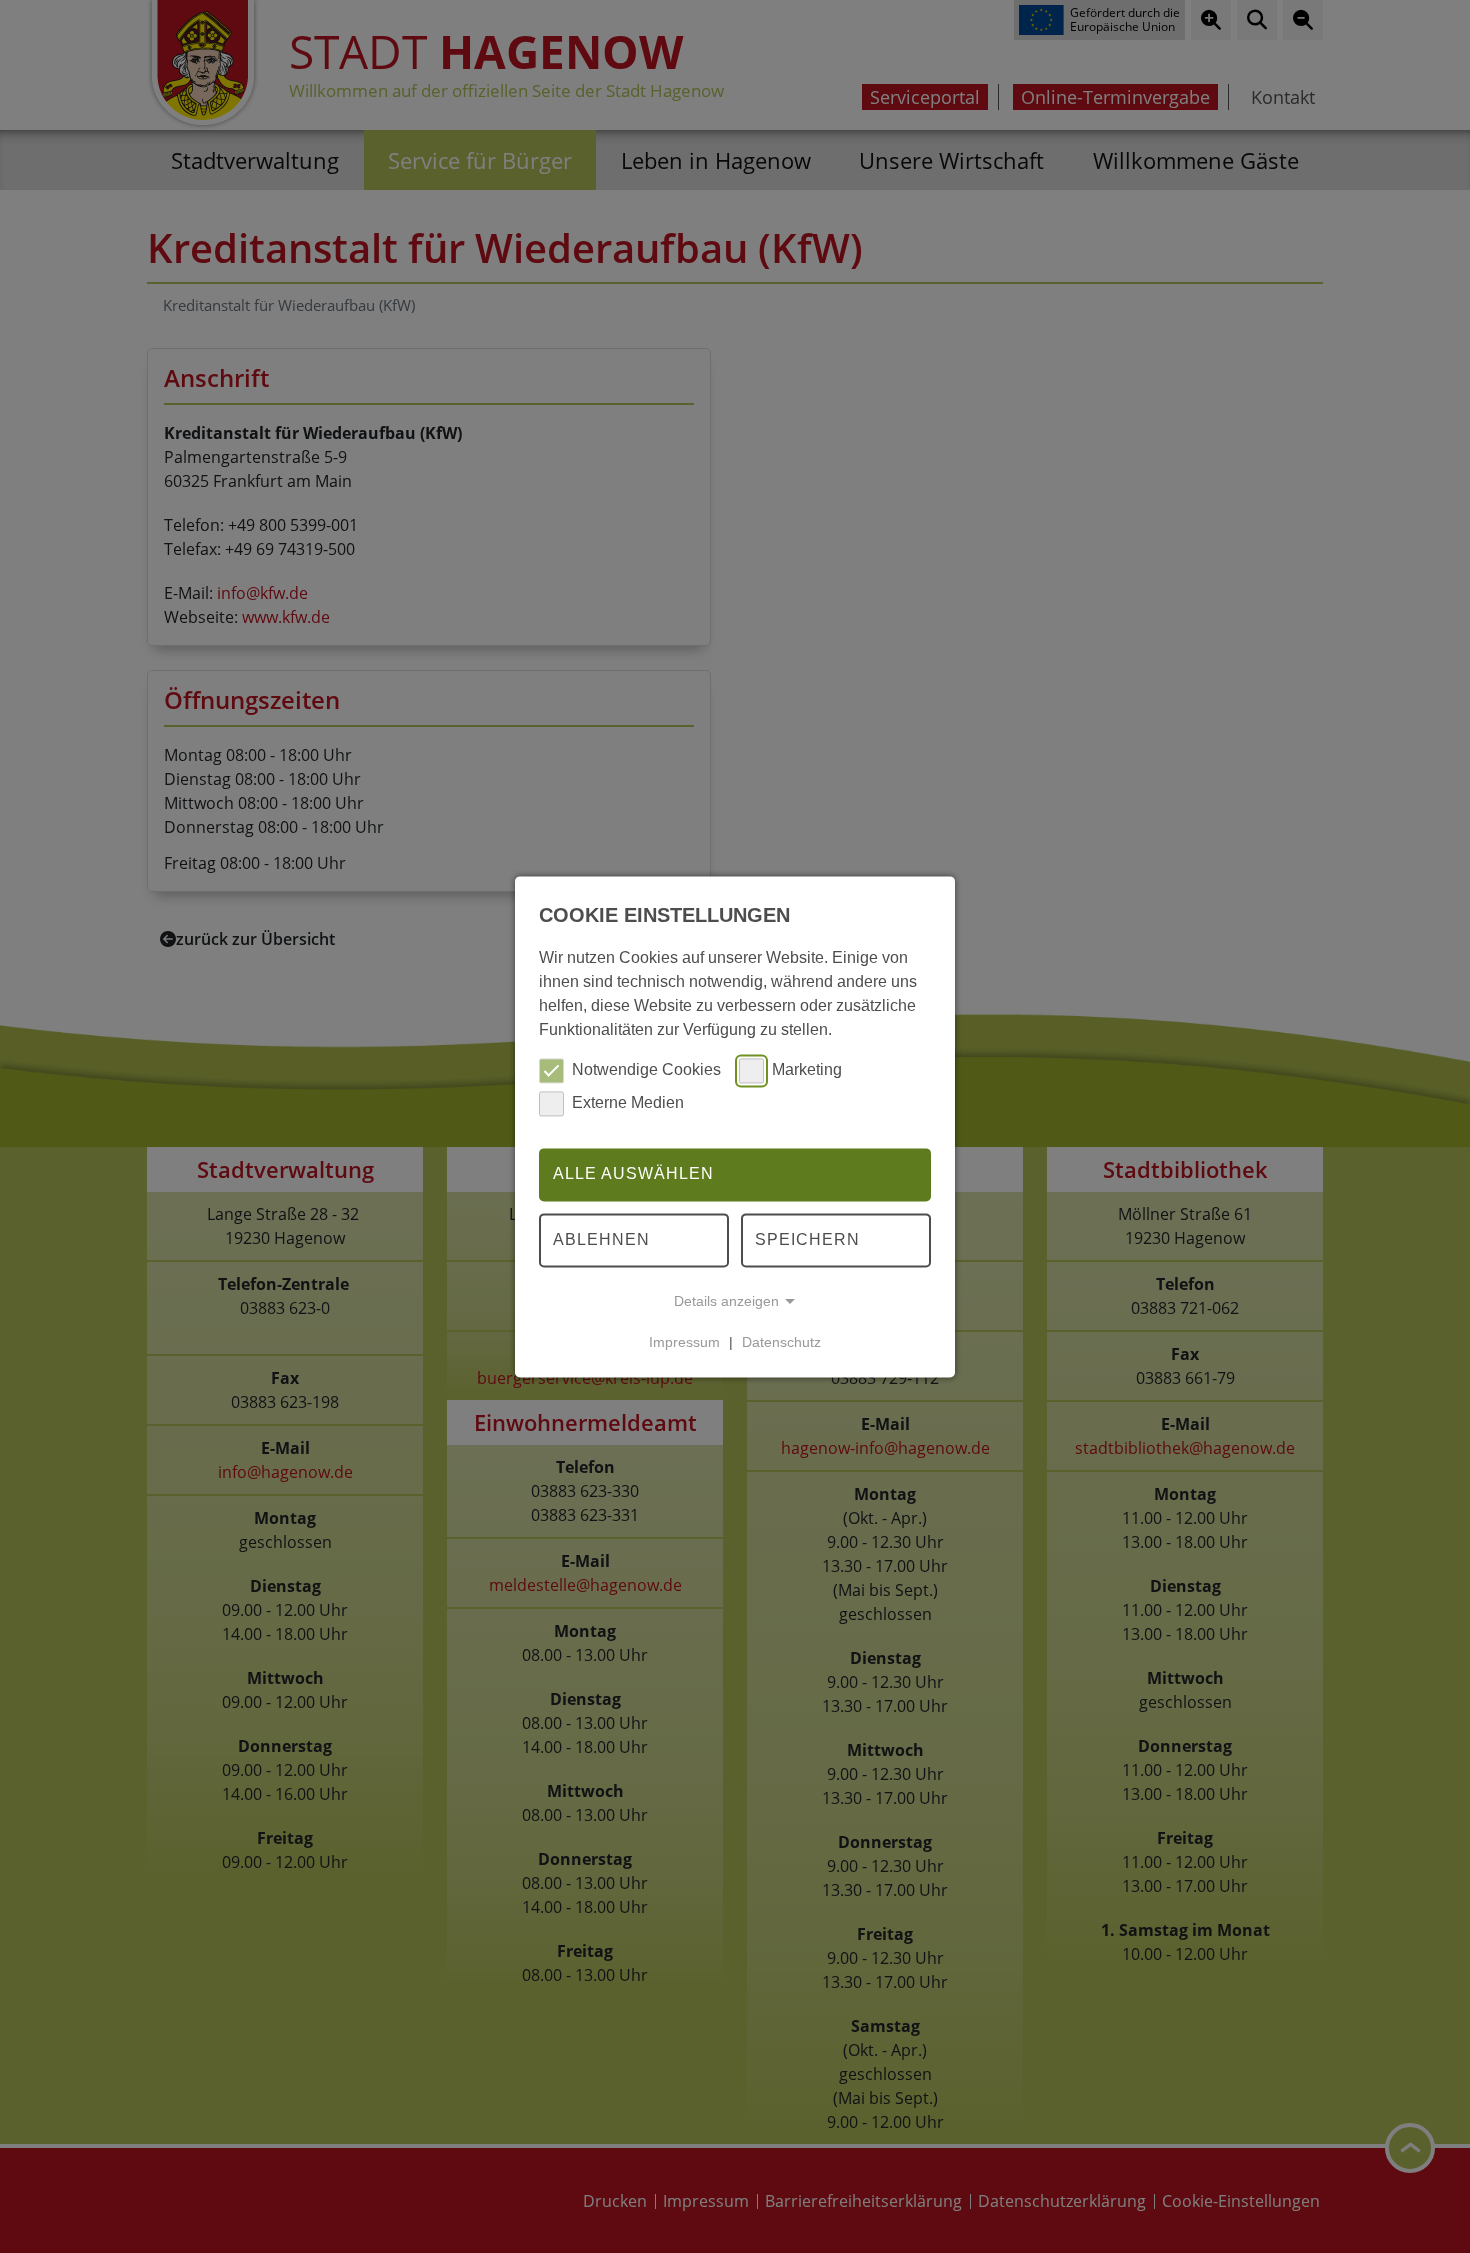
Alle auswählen (633, 1174)
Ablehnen (601, 1239)
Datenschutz (781, 1342)
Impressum (684, 1342)
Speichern (807, 1239)
